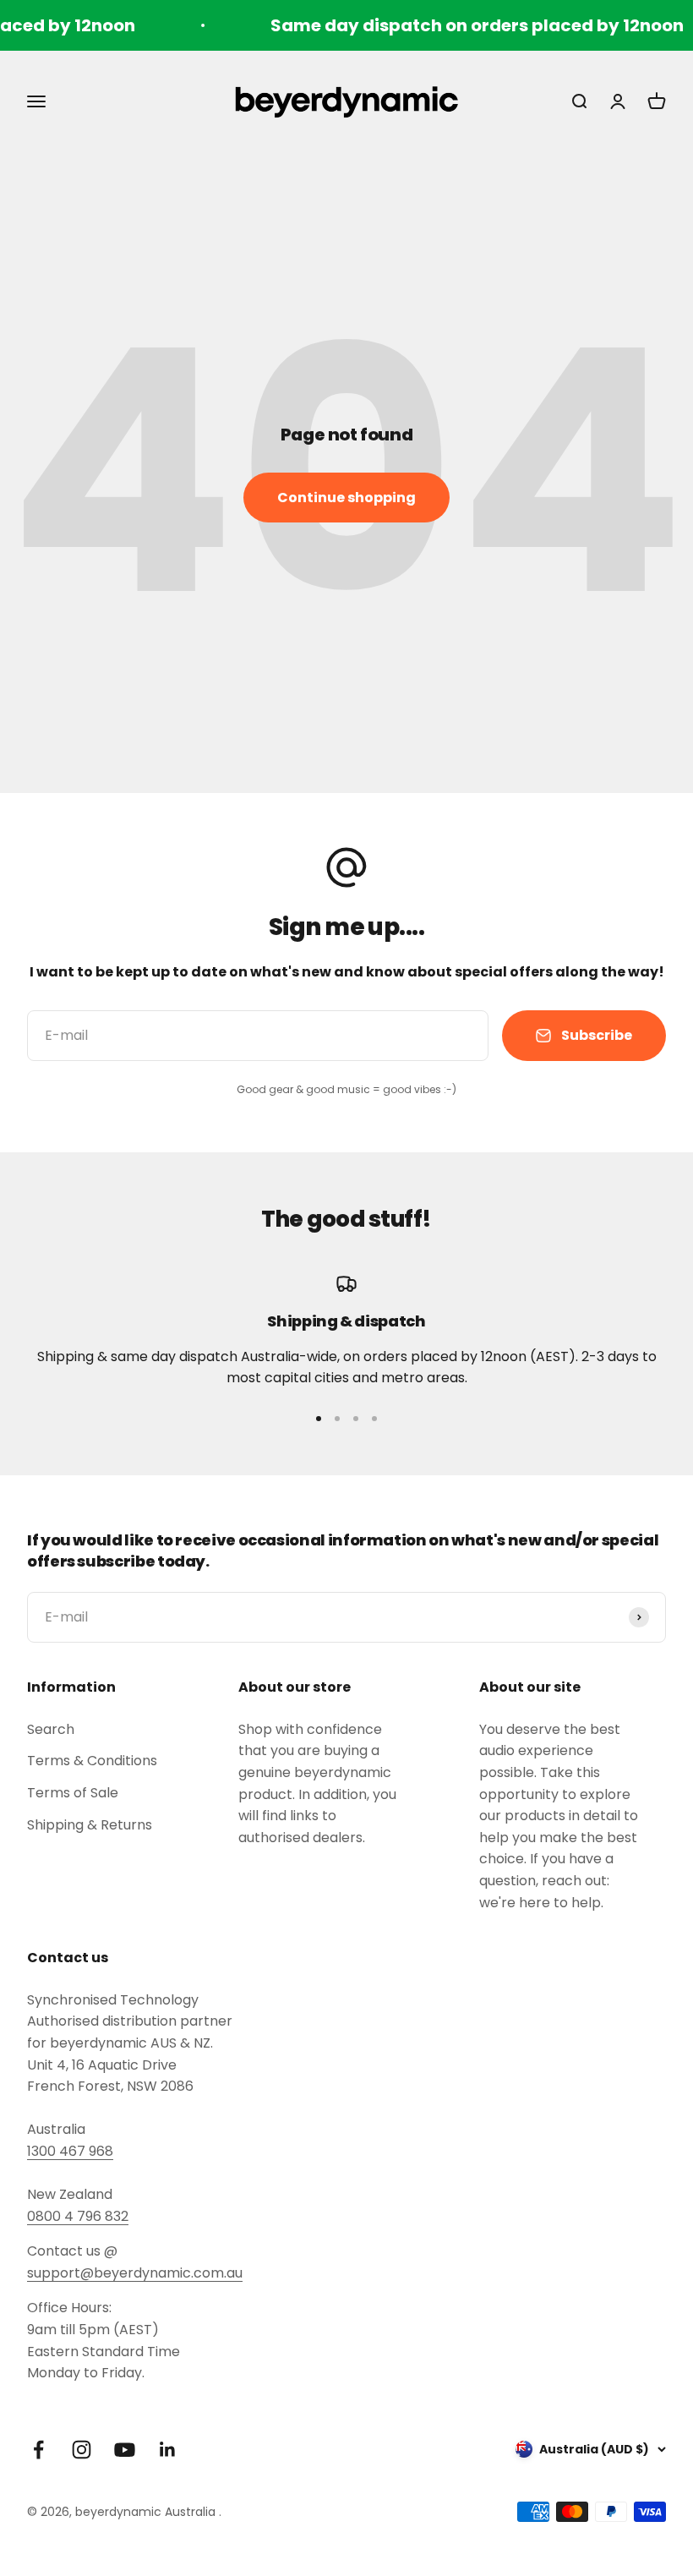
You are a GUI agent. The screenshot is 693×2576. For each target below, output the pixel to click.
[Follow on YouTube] (125, 2450)
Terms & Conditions (92, 1761)
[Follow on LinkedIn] (168, 2450)
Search (51, 1729)
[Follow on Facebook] (38, 2450)
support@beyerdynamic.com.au (135, 2273)
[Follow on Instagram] (82, 2450)
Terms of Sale (73, 1793)
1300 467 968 (70, 2151)
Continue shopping (346, 498)
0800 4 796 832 (78, 2216)
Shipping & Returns (90, 1825)
